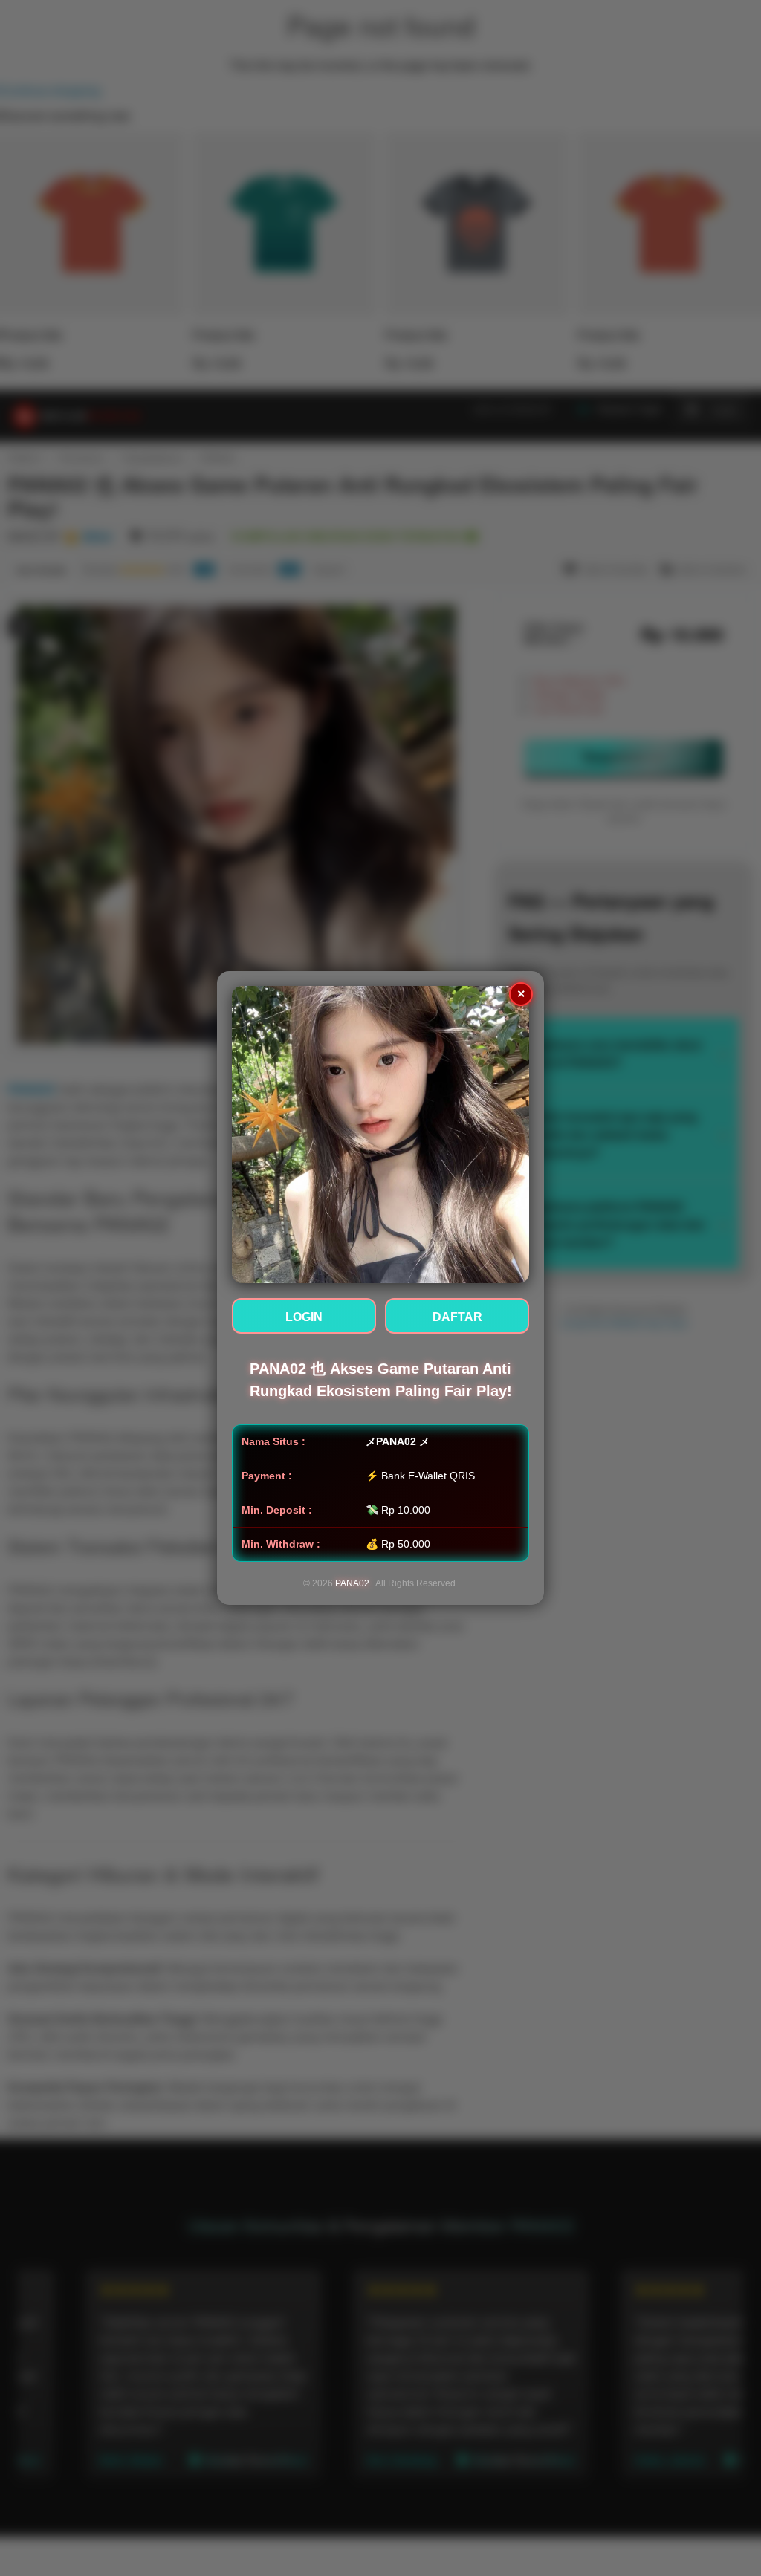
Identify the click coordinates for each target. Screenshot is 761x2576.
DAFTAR (457, 1317)
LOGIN (304, 1317)
